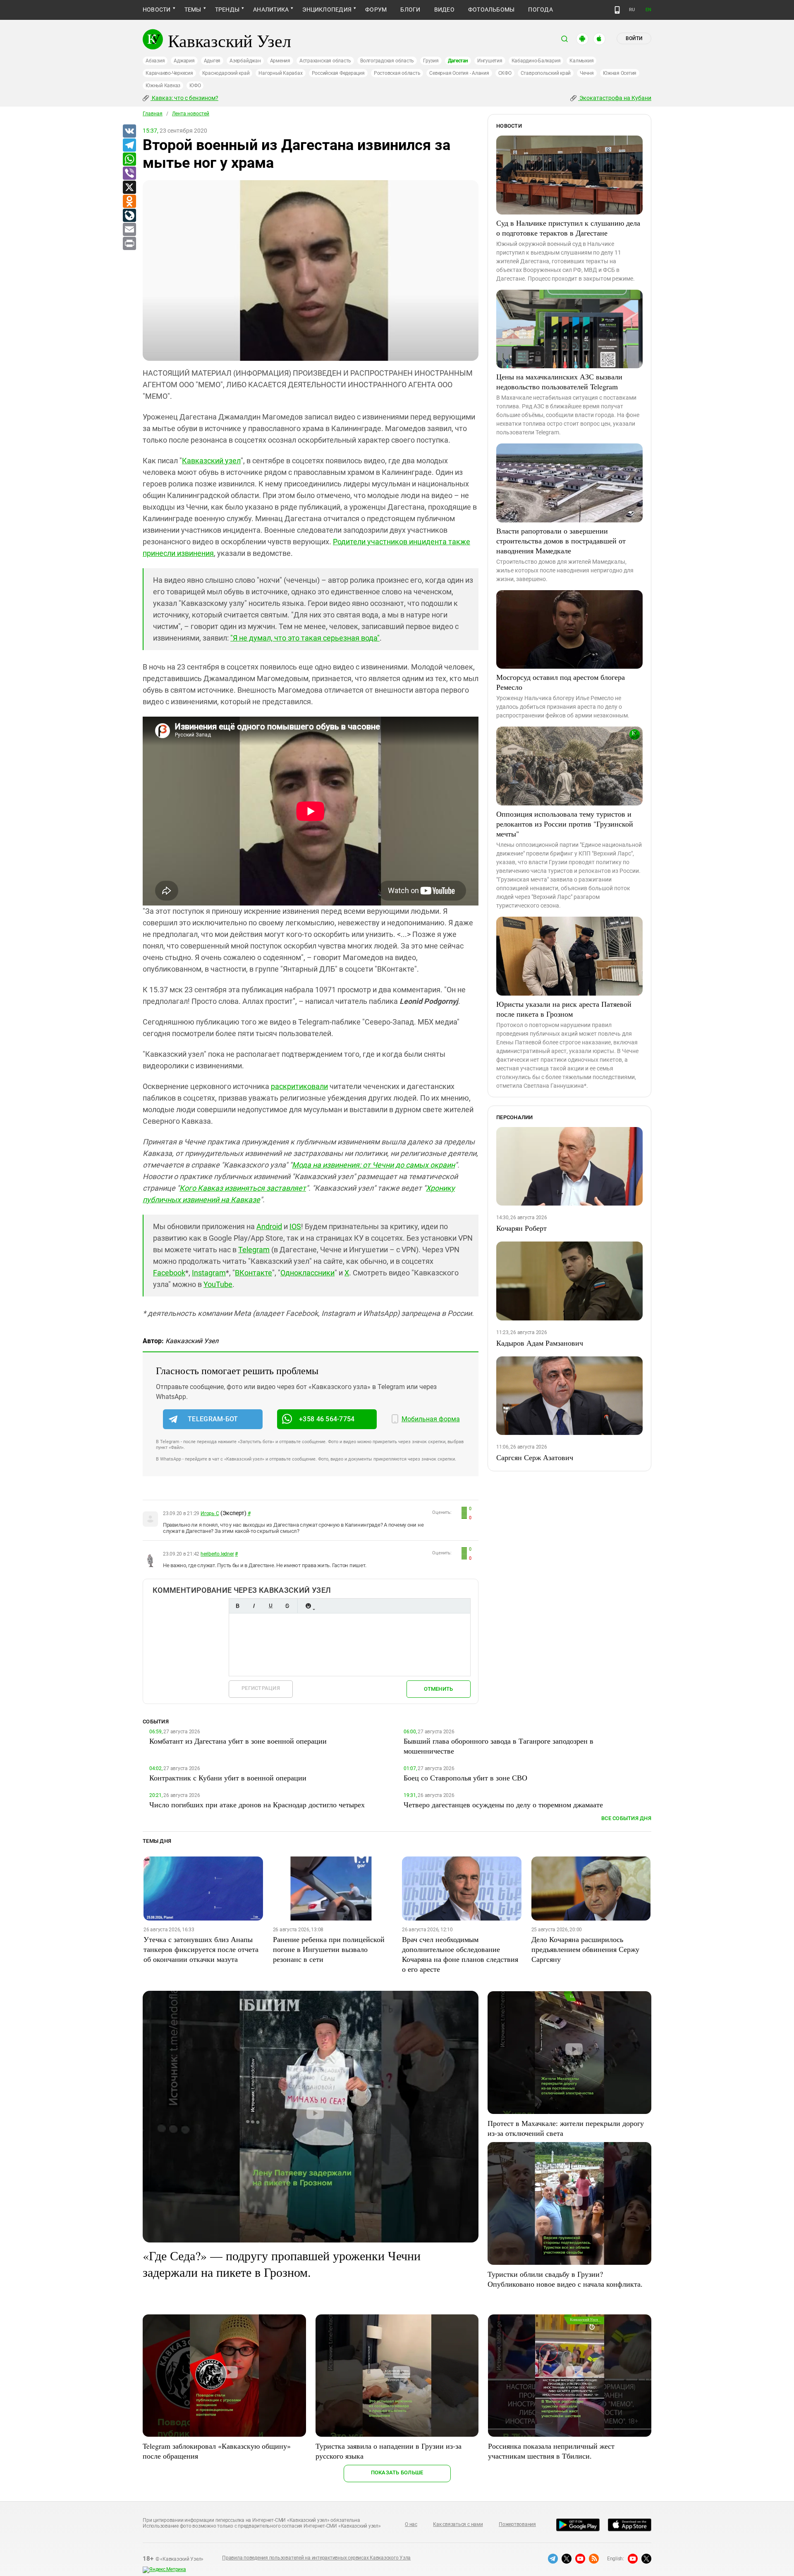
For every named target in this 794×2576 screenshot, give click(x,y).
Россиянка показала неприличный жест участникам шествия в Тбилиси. (551, 2451)
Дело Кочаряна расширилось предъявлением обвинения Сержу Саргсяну (585, 1949)
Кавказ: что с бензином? (184, 98)
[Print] (129, 244)
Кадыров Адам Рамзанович (540, 1343)
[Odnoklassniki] (129, 202)
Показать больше (397, 2472)
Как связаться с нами (458, 2524)
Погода (540, 10)
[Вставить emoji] (308, 1606)
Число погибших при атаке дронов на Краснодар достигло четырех (257, 1804)
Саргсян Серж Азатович (535, 1457)
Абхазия (155, 61)
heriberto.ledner (217, 1554)
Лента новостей (191, 114)
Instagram (209, 1273)
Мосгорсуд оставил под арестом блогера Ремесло (561, 682)
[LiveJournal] (129, 216)
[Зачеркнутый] (287, 1606)
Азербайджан (245, 61)
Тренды (227, 10)
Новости (157, 10)
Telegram (254, 1250)
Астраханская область (325, 61)
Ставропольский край (546, 73)
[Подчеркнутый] (270, 1606)
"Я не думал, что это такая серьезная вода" (305, 638)
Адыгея (212, 61)
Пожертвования (517, 2524)
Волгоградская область (387, 61)
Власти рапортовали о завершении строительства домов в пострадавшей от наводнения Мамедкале (561, 541)
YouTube (218, 1284)
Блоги (410, 10)
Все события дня (626, 1818)
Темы (193, 10)
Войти (634, 38)
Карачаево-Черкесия (169, 73)
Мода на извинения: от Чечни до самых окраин (373, 1165)
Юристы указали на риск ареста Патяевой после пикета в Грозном (564, 1009)
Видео (444, 10)
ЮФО (195, 86)
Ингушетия (490, 61)
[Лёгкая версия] (617, 10)
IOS (295, 1226)
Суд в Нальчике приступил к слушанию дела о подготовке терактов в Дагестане (568, 228)
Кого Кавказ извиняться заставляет (243, 1188)
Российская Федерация (338, 73)
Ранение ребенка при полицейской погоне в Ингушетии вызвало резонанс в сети (329, 1949)
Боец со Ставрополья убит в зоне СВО (465, 1778)
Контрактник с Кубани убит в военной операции (228, 1778)
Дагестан (458, 61)
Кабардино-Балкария (536, 61)
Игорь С (210, 1513)
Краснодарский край (226, 73)
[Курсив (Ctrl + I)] (254, 1606)
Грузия (431, 61)
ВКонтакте (254, 1273)
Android (269, 1226)
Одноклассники (307, 1273)
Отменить (438, 1689)
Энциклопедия (327, 10)
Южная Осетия (620, 73)
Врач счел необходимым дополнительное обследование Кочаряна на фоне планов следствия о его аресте (460, 1954)
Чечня (587, 73)
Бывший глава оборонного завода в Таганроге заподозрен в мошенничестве (499, 1746)
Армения (280, 61)
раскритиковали (299, 1086)
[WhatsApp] (129, 160)
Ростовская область (397, 73)
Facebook (169, 1273)
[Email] (129, 230)
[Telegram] (129, 145)
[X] (129, 188)
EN (648, 10)
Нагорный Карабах (280, 73)
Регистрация (261, 1688)
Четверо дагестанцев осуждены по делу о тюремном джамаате (503, 1804)
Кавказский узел (211, 461)
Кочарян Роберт (521, 1228)
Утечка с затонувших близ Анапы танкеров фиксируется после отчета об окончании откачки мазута (201, 1949)
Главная (153, 114)
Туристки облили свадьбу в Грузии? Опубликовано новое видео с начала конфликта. (565, 2279)
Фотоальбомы (491, 10)
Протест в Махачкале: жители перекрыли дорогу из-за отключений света (566, 2128)
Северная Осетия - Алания (459, 73)
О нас (411, 2524)
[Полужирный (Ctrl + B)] (237, 1606)
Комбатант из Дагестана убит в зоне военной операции (238, 1741)
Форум (376, 10)
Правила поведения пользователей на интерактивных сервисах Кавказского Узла (316, 2558)
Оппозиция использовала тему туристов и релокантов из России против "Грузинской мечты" (565, 824)
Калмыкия (581, 61)
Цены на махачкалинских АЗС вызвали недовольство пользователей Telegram (559, 381)
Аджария (184, 61)
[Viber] (129, 174)
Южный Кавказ (163, 86)
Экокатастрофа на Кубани (615, 98)
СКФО (505, 73)
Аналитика (271, 10)
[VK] (129, 131)
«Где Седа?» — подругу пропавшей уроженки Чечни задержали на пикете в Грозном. (282, 2264)
